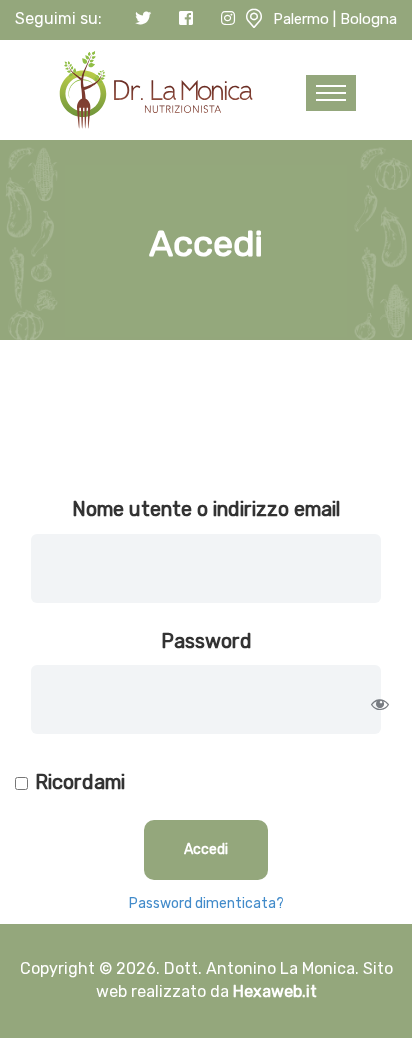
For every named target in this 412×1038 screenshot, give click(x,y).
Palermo (301, 19)
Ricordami (80, 782)
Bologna (368, 19)
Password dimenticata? (206, 903)
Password (206, 641)
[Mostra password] (380, 704)
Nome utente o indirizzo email (206, 509)
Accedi (206, 849)
